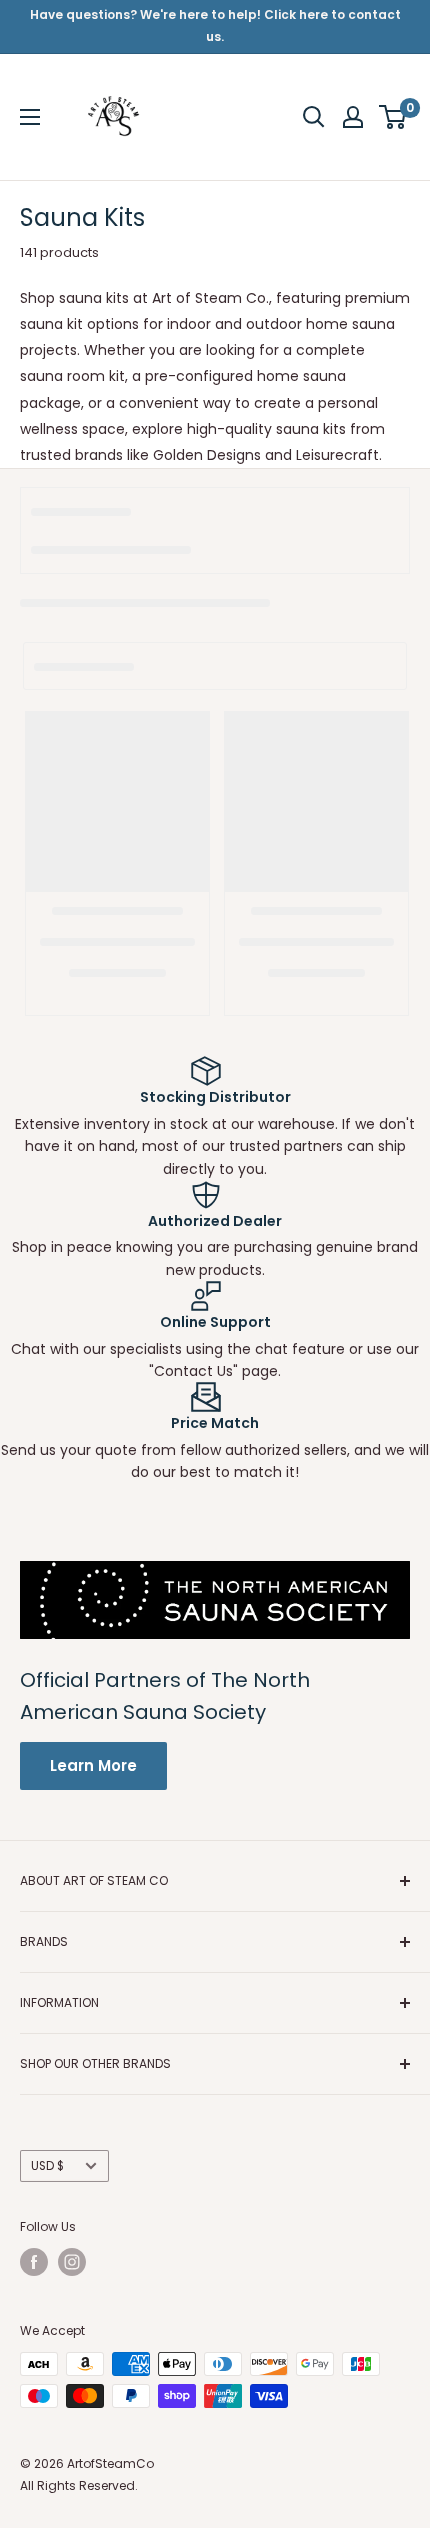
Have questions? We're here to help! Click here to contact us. (215, 25)
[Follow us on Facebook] (34, 2262)
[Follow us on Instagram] (72, 2262)
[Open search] (314, 117)
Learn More (93, 1765)
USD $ (47, 2166)
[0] (393, 117)
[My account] (353, 117)
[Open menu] (30, 117)
